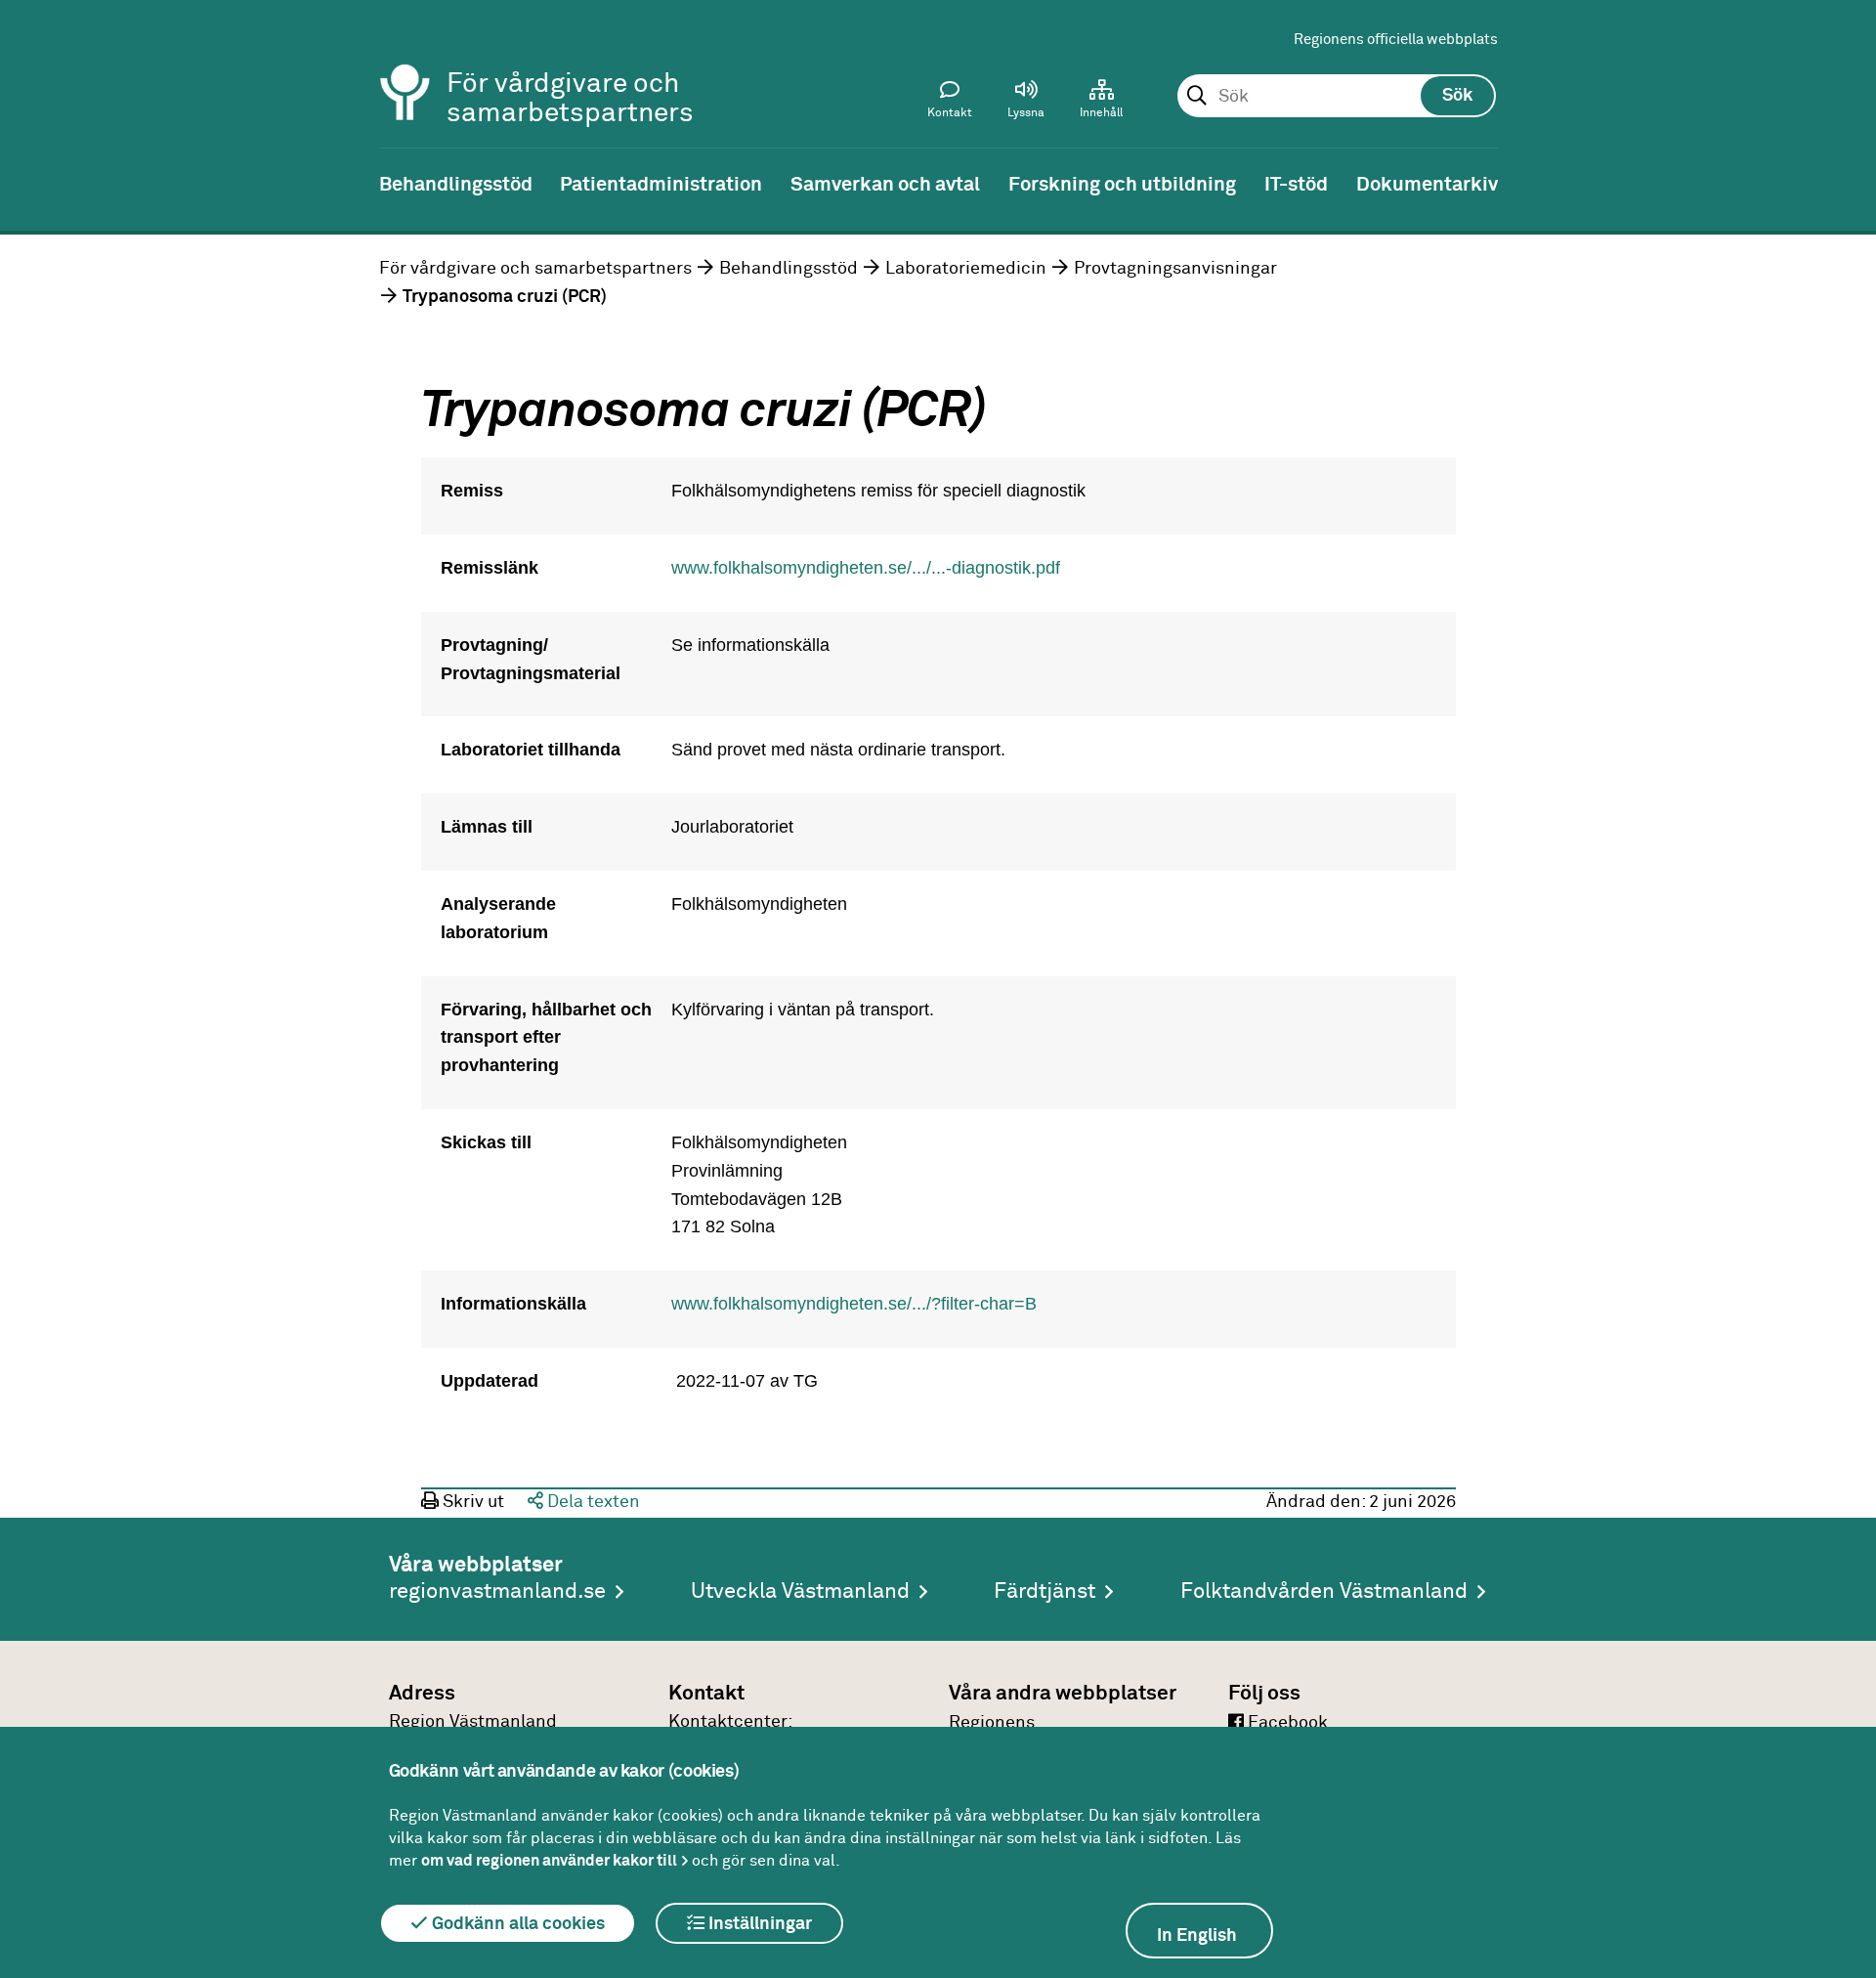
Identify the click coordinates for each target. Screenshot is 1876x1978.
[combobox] (1336, 97)
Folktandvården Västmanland (1324, 1592)
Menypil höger (1847, 183)
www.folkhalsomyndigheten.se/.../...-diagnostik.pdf (866, 568)
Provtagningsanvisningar (1175, 269)
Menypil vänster (29, 183)
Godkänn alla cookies (516, 1924)
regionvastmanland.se (497, 1592)
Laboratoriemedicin (966, 269)
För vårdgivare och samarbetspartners (535, 269)
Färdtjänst (1045, 1592)
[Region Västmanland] (405, 66)
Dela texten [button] (592, 1502)
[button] (1026, 104)
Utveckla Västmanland (800, 1592)
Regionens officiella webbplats (1396, 40)
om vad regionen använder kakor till (549, 1861)
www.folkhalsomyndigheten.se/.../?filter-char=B (854, 1304)
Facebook (1286, 1723)
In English (1197, 1936)
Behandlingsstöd (789, 269)
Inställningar (758, 1924)
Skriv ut (471, 1502)
